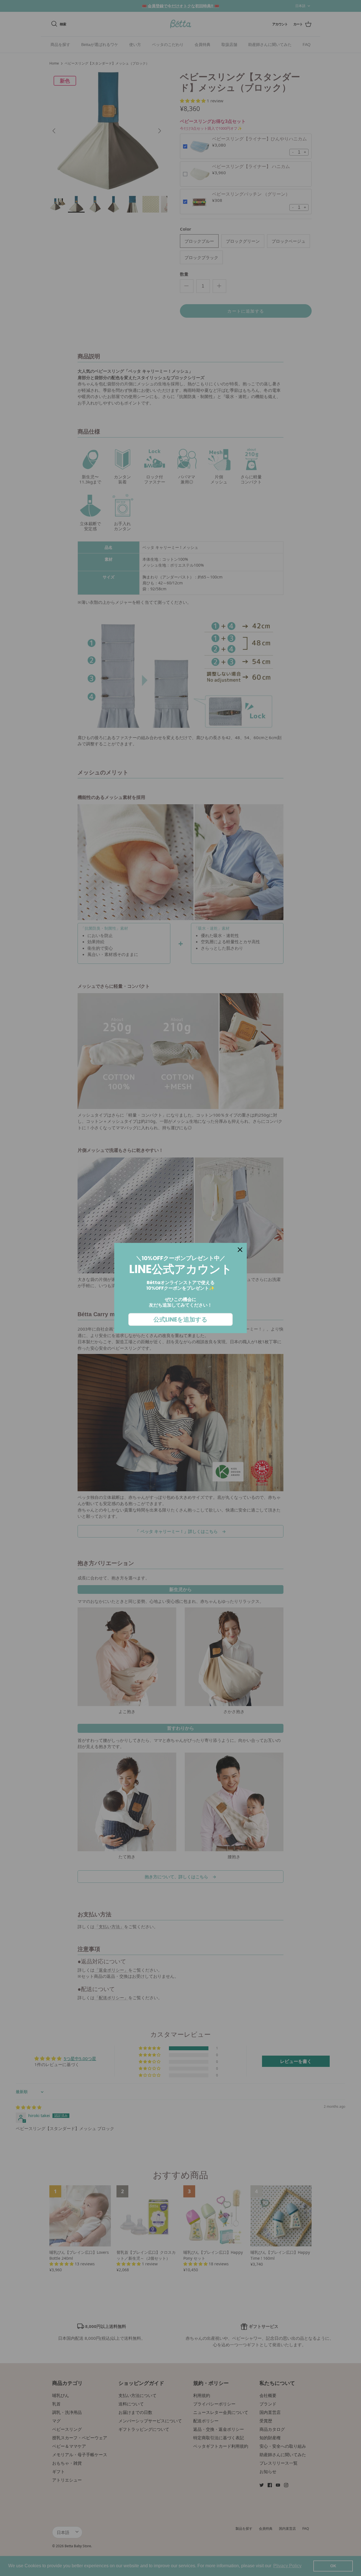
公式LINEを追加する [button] (180, 1319)
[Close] (240, 1250)
